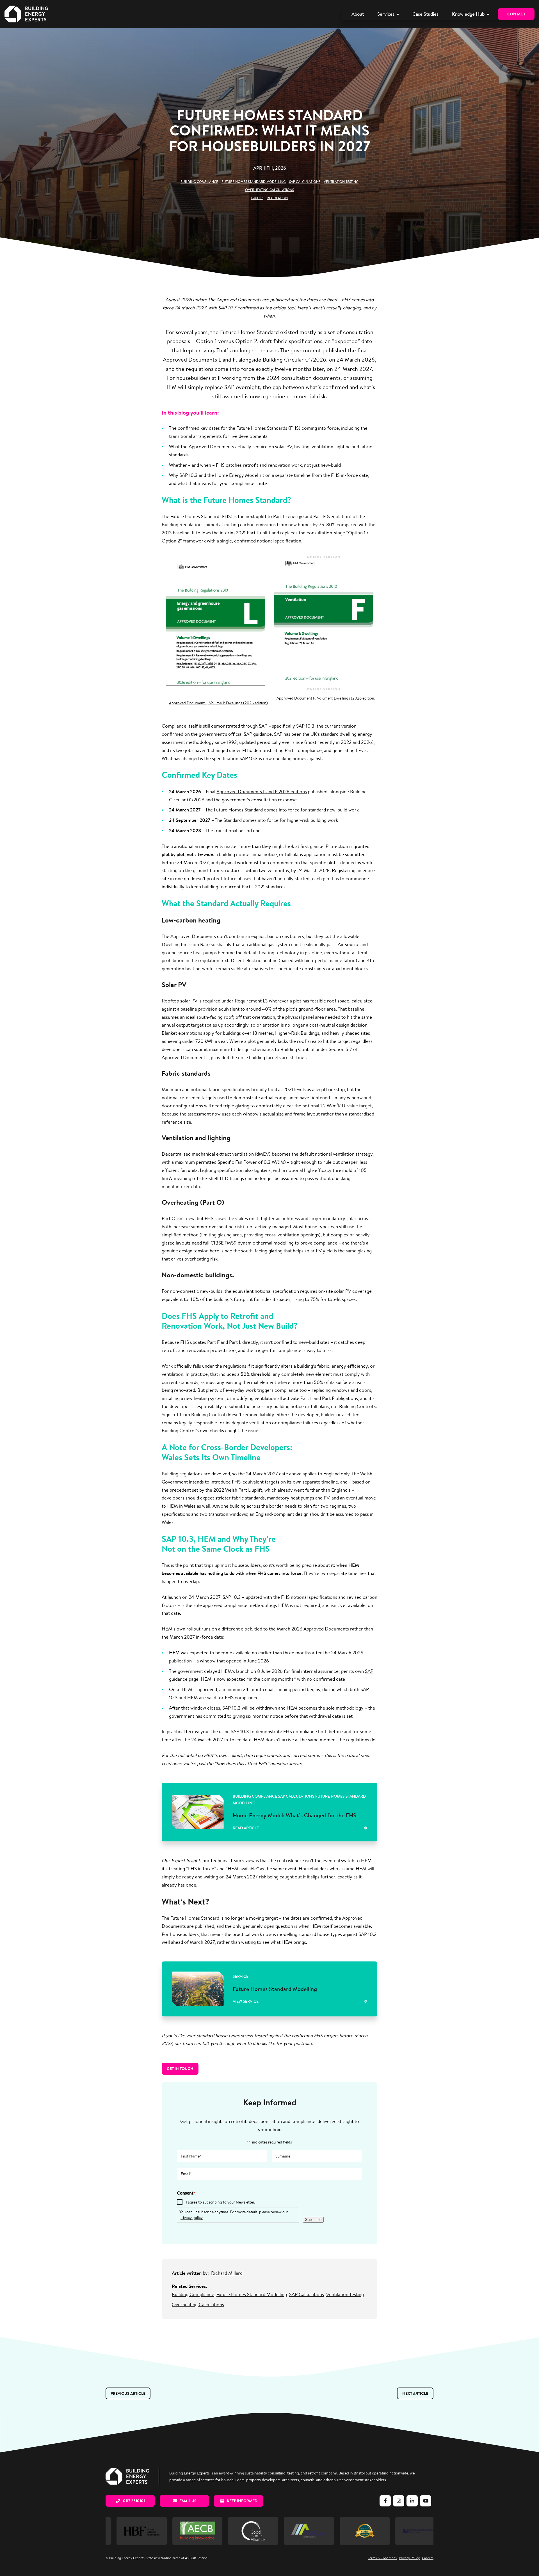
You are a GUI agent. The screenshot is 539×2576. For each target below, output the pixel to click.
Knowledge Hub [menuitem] (468, 14)
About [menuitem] (358, 14)
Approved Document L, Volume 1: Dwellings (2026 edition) (218, 703)
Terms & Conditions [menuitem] (382, 2558)
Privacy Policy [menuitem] (409, 2558)
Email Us (188, 2501)
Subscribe (313, 2220)
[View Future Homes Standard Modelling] (269, 1989)
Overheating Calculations (269, 190)
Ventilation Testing (341, 182)
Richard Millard (227, 2273)
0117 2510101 (133, 2501)
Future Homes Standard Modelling (254, 182)
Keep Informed (242, 2501)
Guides (257, 198)
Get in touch (180, 2069)
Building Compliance (199, 182)
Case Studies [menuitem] (425, 14)
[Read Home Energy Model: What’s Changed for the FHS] (269, 1812)
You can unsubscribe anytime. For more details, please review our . (234, 2215)
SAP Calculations (305, 182)
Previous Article (128, 2393)
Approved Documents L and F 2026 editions (262, 792)
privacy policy (191, 2217)
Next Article (415, 2393)
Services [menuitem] (386, 14)
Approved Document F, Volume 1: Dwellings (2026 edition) (326, 698)
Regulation (277, 198)
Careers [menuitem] (428, 2558)
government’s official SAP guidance (235, 734)
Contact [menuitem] (516, 14)
